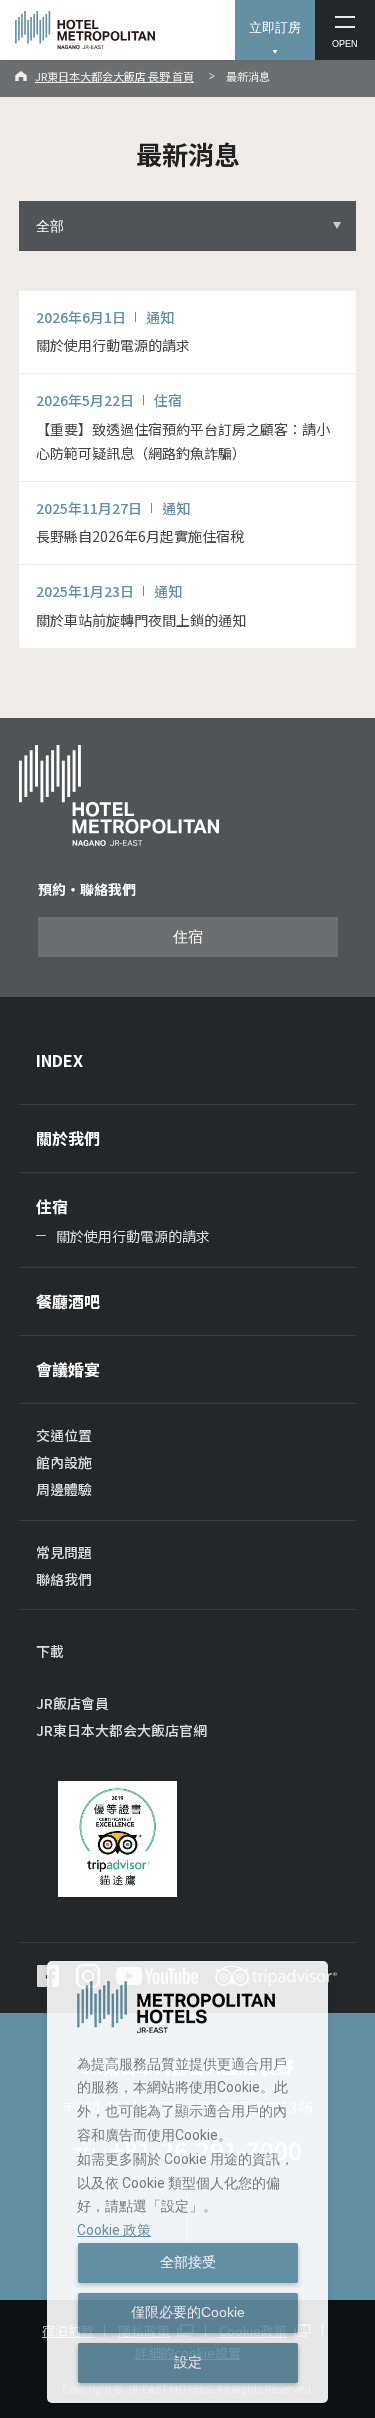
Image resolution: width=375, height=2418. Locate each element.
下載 (50, 1651)
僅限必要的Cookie (188, 2312)
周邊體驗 (64, 1489)
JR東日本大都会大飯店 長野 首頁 (114, 76)
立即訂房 (275, 27)
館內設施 (64, 1462)
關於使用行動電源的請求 (133, 1236)
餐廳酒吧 (68, 1301)
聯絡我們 (64, 1579)
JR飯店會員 (72, 1703)
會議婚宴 (68, 1369)
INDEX (59, 1060)
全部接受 (188, 2262)
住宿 (188, 937)
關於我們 (68, 1138)
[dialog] (187, 2182)
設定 (188, 2362)
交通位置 (64, 1435)
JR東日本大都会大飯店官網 (121, 1730)
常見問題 (64, 1552)
